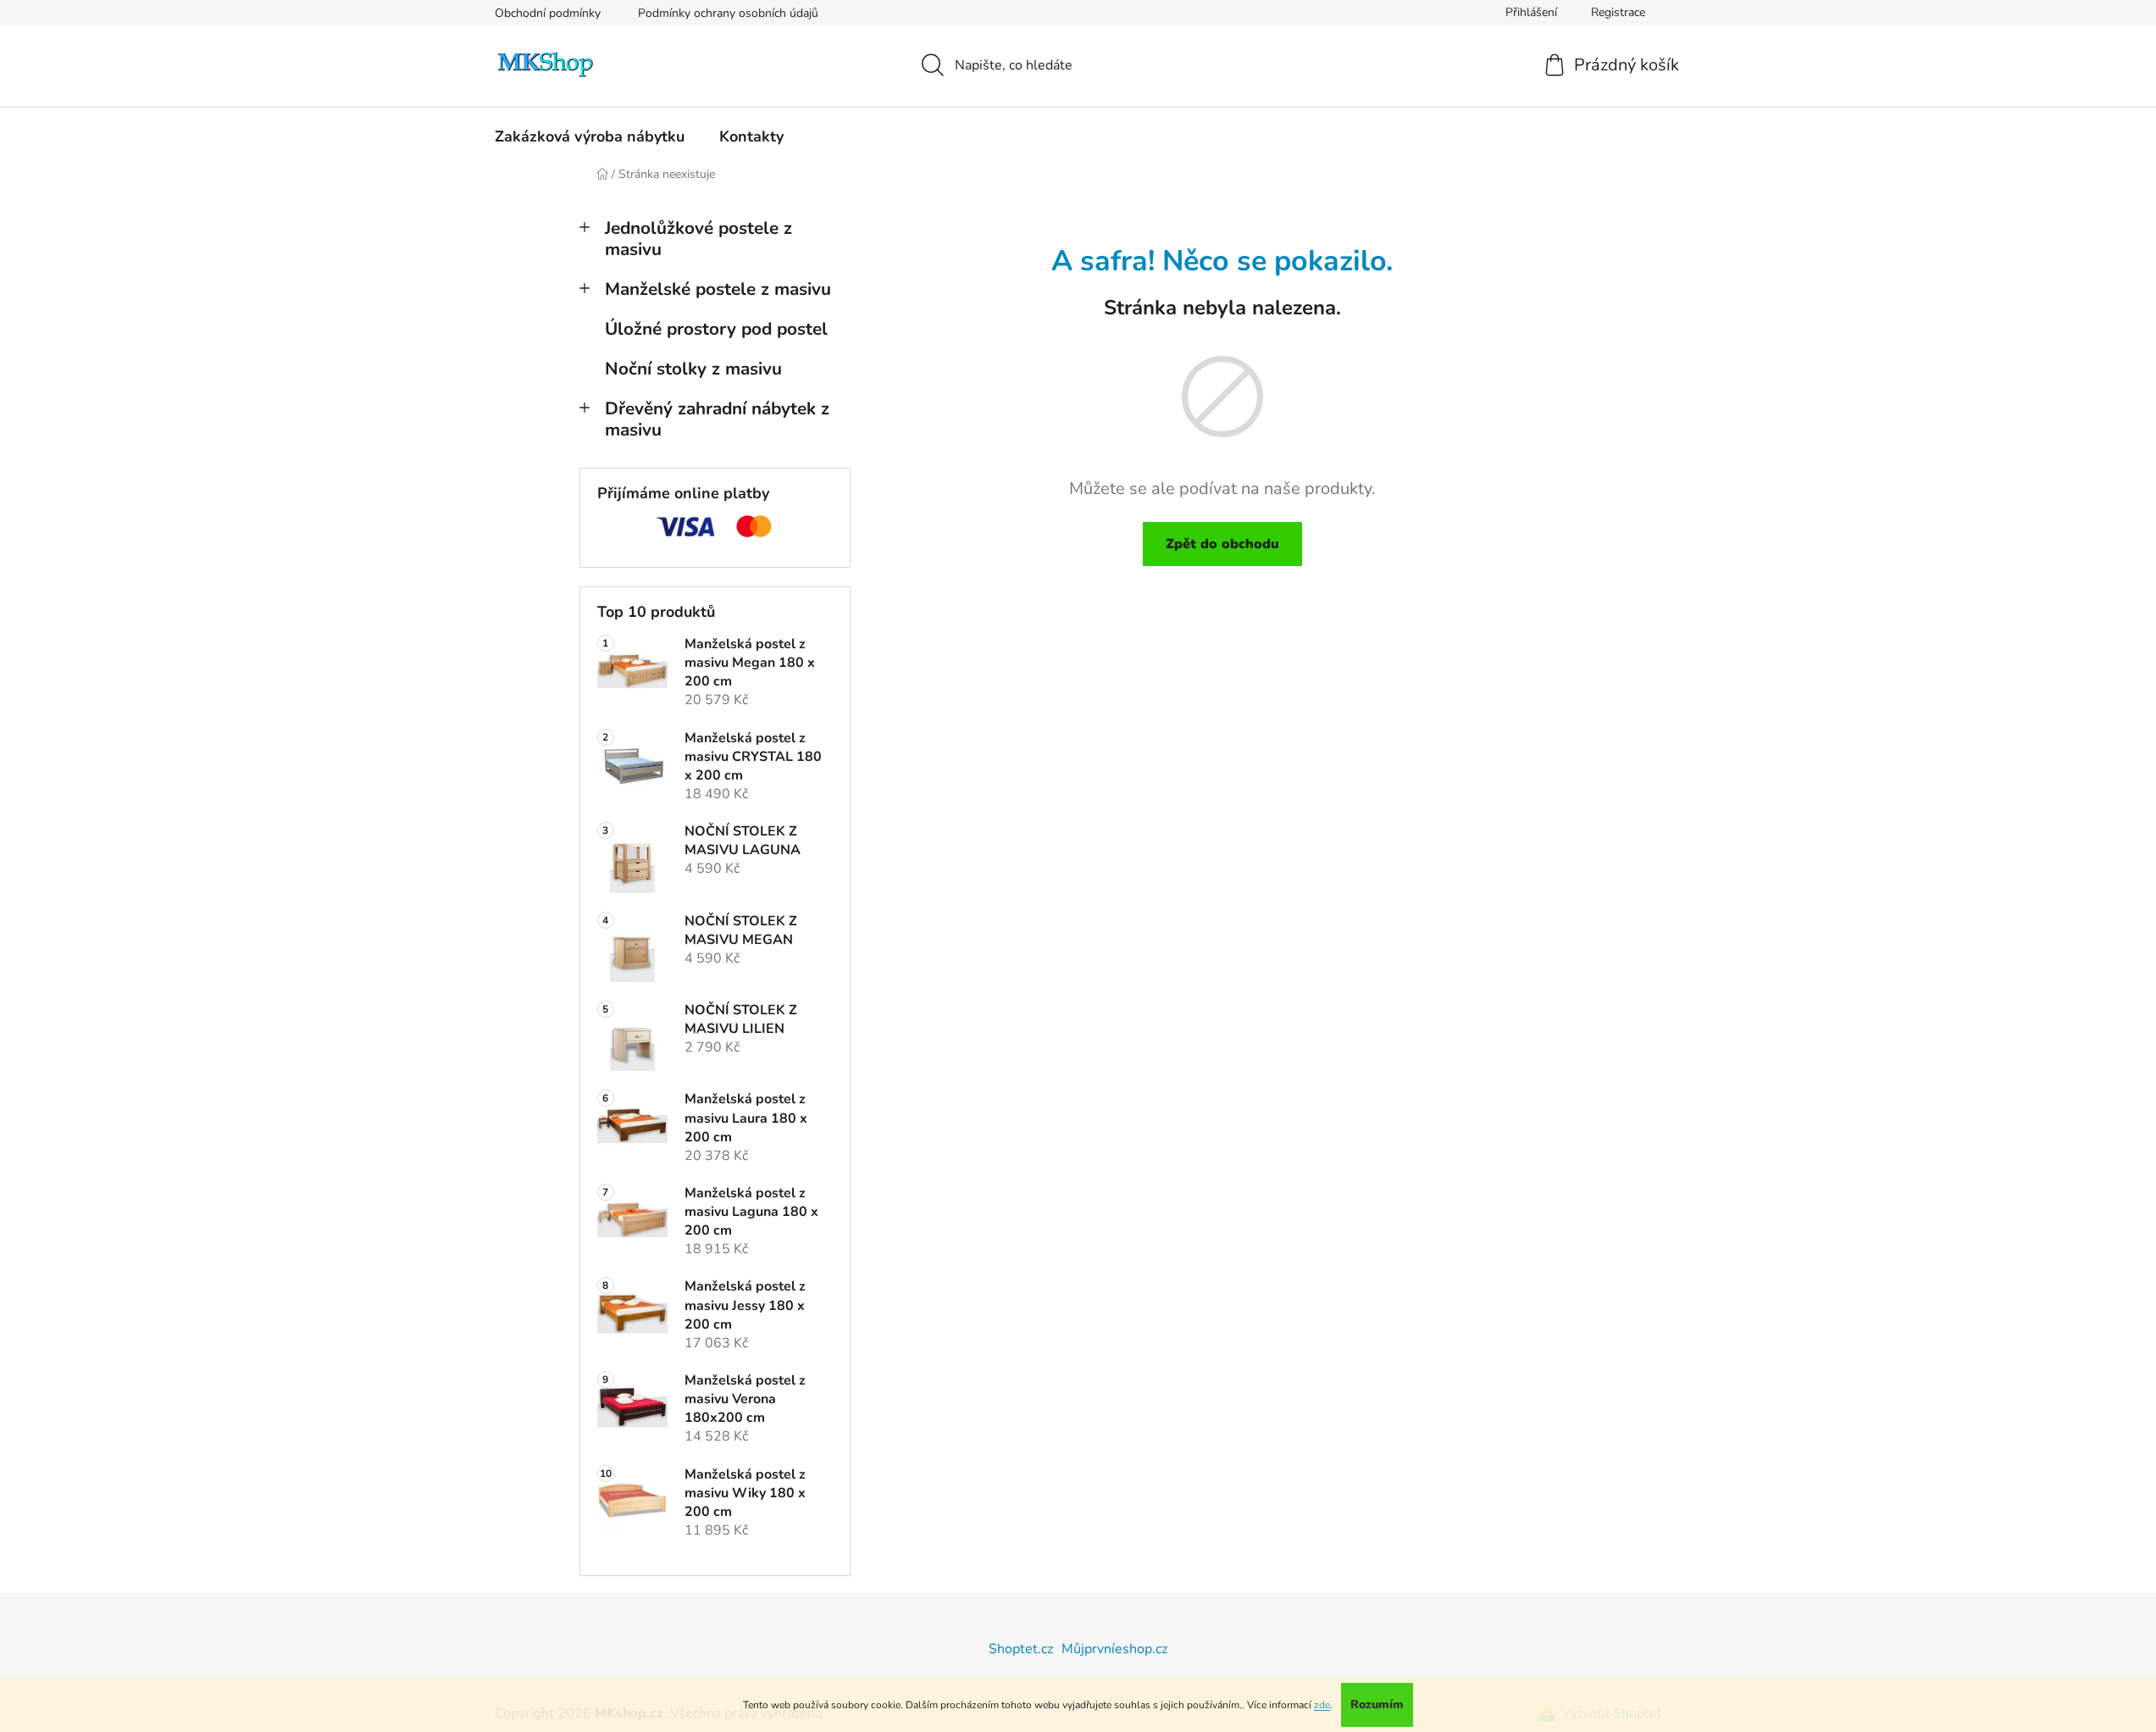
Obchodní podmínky (548, 13)
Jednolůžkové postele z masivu (698, 239)
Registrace (1618, 12)
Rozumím (1377, 1704)
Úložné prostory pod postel (716, 329)
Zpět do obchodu (1222, 544)
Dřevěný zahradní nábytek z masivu (717, 419)
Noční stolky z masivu (693, 369)
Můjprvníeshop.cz (1114, 1649)
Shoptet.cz (1021, 1649)
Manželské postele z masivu (718, 289)
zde (1322, 1705)
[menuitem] (590, 136)
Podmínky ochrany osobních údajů (728, 13)
